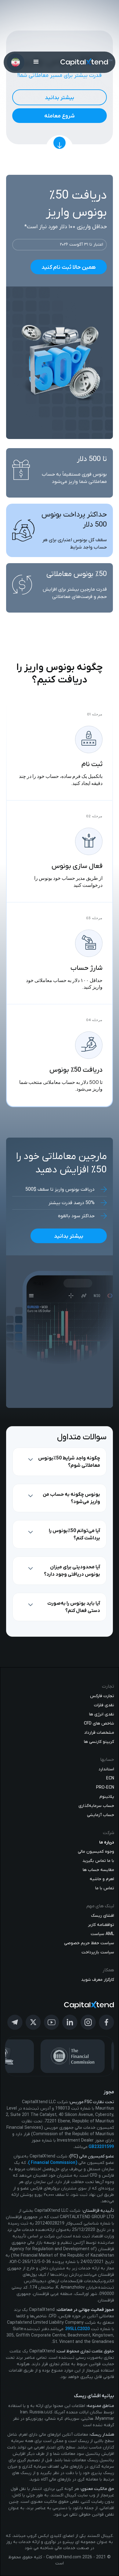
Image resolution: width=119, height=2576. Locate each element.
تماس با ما (105, 1888)
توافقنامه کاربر (101, 1925)
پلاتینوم (107, 1797)
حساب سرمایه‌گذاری (96, 1806)
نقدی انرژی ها (102, 1714)
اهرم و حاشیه (102, 1879)
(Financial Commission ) (53, 2163)
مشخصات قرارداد (99, 1733)
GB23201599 (101, 2147)
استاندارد (106, 1769)
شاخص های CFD (99, 1723)
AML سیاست (102, 1934)
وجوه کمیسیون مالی (96, 1852)
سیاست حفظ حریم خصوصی (89, 1943)
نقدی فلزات (104, 1705)
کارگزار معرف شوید (98, 1980)
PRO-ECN (105, 1788)
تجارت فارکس (102, 1696)
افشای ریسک (103, 1916)
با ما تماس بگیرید (98, 1861)
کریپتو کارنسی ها (99, 1742)
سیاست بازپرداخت (98, 1952)
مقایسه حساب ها (98, 1870)
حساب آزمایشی (101, 1815)
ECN (110, 1778)
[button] (36, 62)
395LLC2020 (77, 2329)
